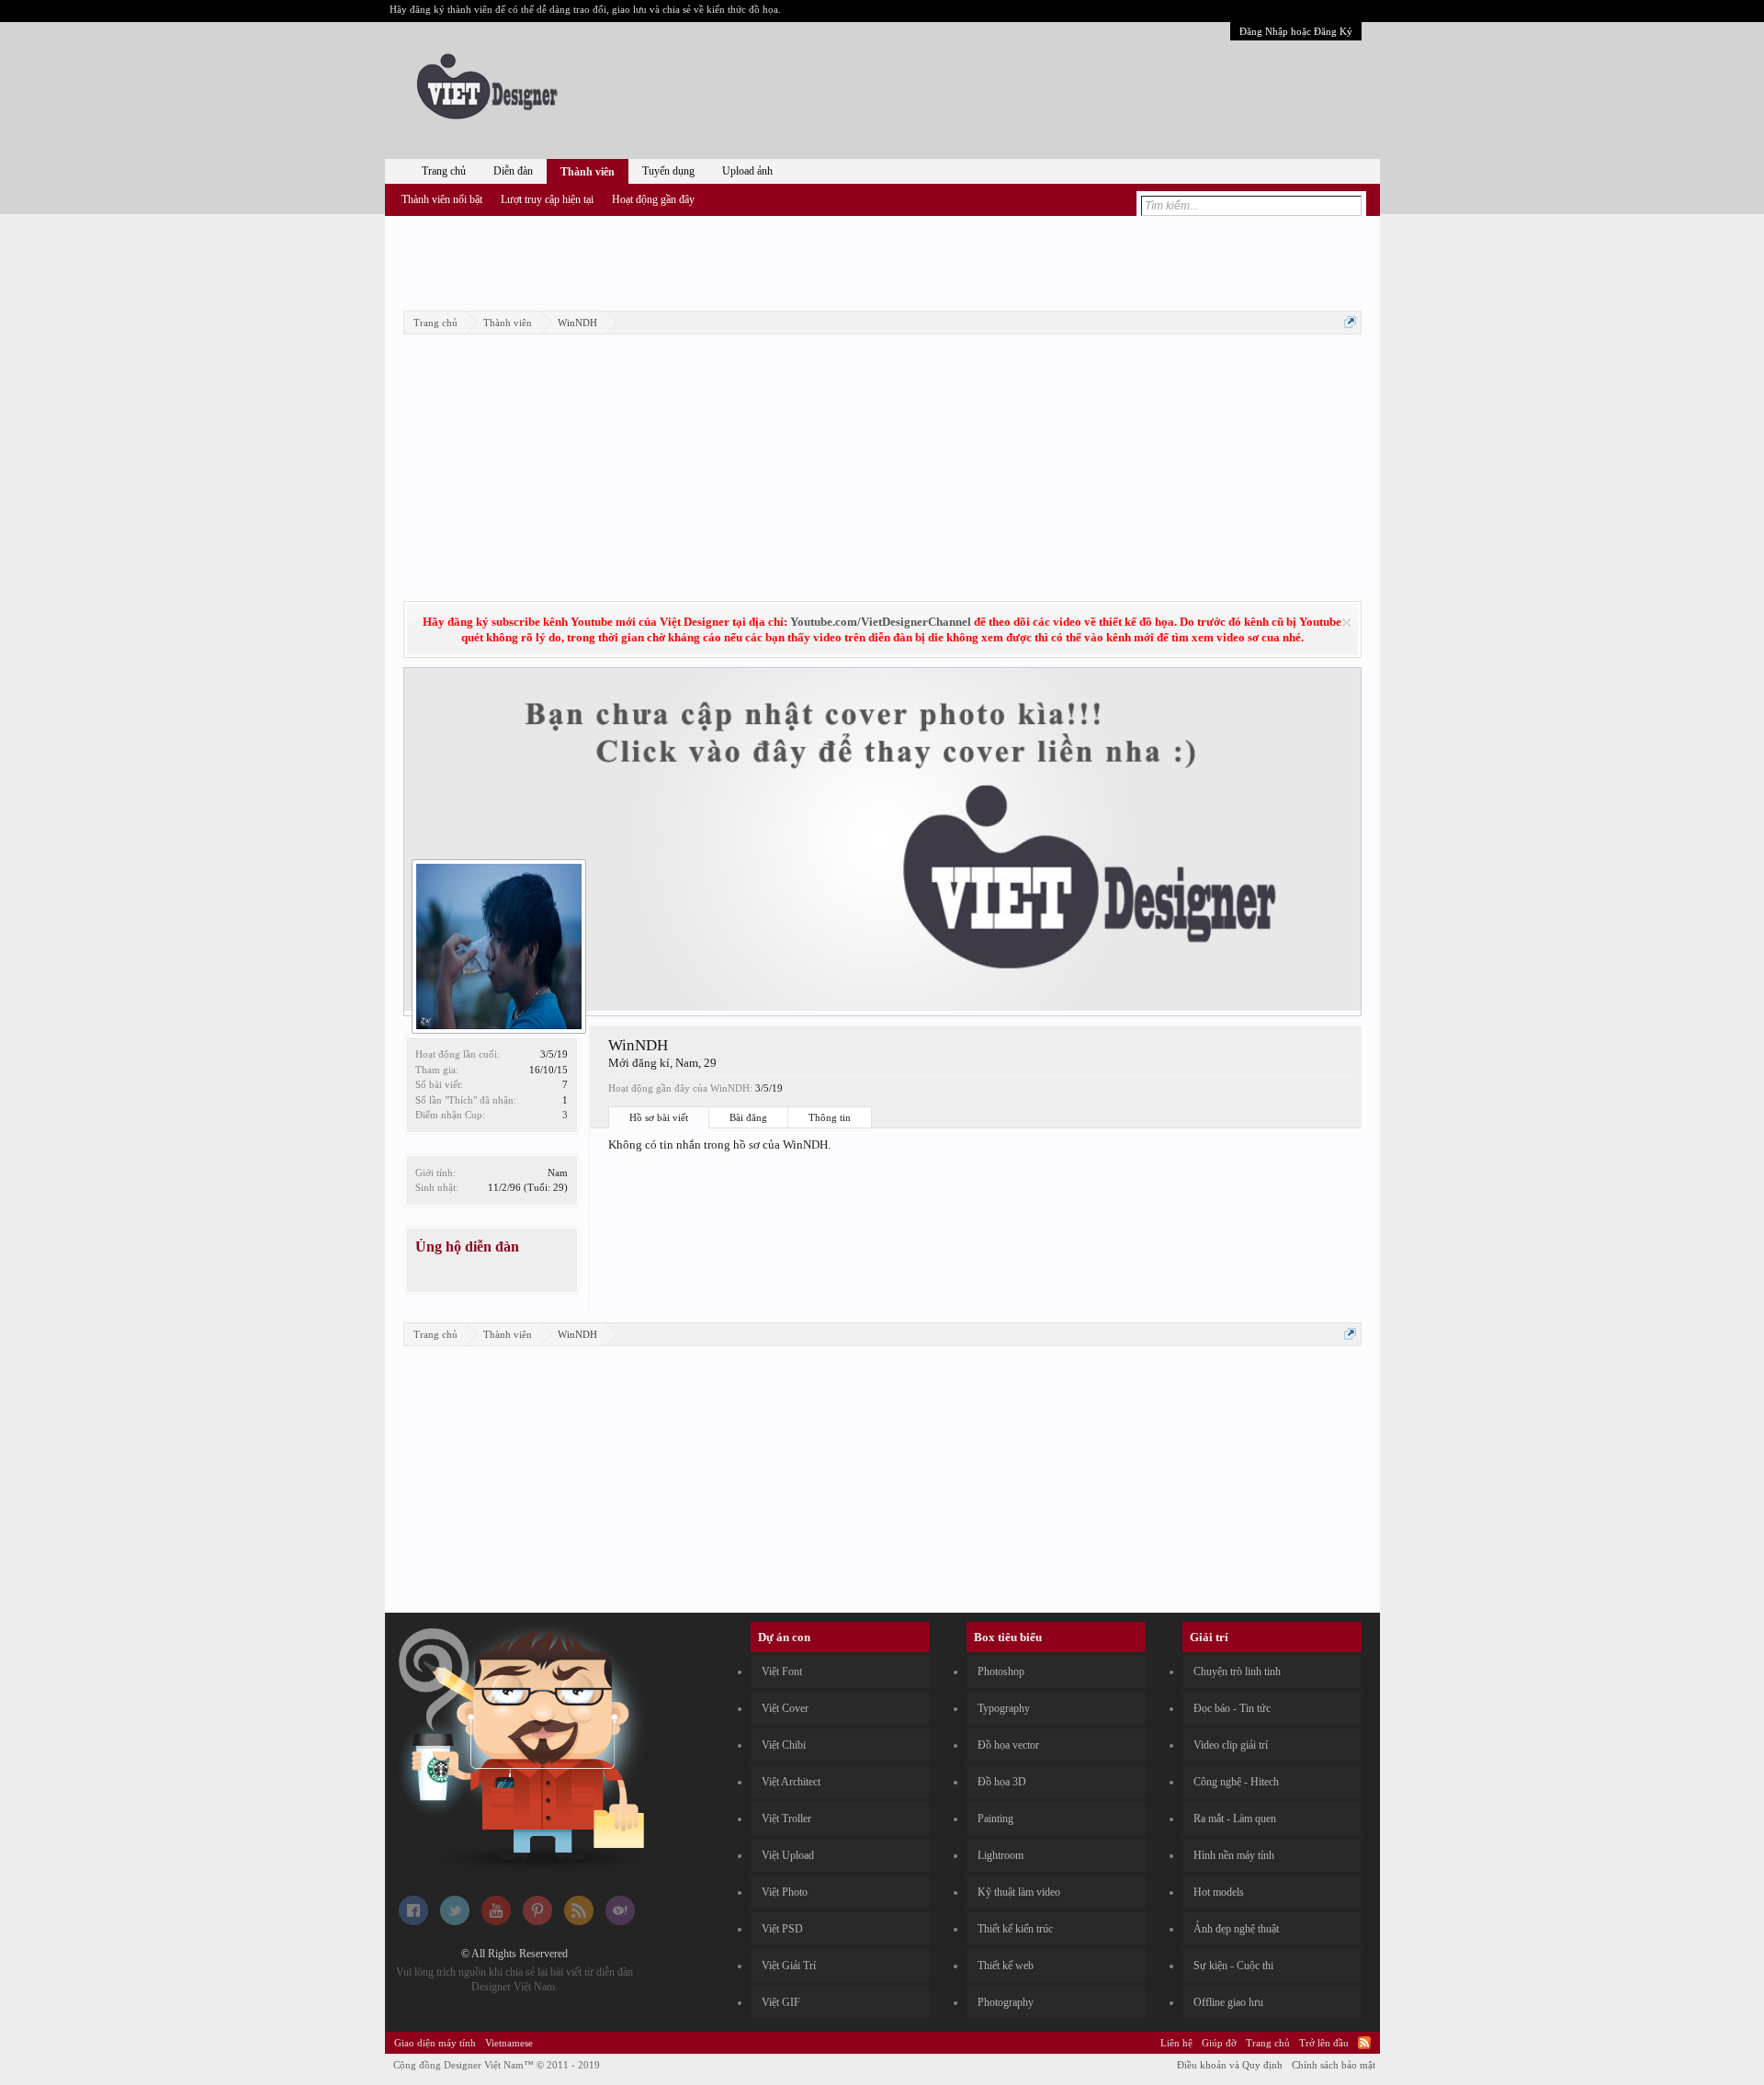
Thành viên (588, 172)
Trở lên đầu (1324, 2043)
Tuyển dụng (668, 171)
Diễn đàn (513, 171)
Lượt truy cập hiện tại (547, 199)
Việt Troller (786, 1819)
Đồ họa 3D (1002, 1782)
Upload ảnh (747, 171)
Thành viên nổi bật (442, 199)
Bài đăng (748, 1117)
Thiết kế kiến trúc (1015, 1929)
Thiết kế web (1006, 1966)
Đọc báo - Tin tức (1232, 1708)
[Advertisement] (882, 260)
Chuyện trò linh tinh (1237, 1671)
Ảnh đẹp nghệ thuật (1236, 1929)
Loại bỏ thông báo (1346, 623)
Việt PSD (782, 1929)
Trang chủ (444, 171)
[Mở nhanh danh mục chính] (1350, 322)
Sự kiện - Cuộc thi (1233, 1966)
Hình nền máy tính (1234, 1855)
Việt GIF (781, 2002)
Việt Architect (791, 1782)
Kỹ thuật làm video (1019, 1892)
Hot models (1219, 1892)
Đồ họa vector (1008, 1745)
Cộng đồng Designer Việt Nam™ (497, 2065)
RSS (1364, 2043)
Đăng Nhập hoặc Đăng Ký (1296, 31)
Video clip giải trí (1231, 1745)
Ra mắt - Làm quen (1235, 1819)
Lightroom (1001, 1855)
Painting (995, 1819)
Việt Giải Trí (789, 1966)
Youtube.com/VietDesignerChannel (881, 622)
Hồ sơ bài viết (659, 1117)
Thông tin (830, 1117)
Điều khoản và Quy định (1230, 2065)
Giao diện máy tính (435, 2043)
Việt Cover (785, 1708)
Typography (1004, 1708)
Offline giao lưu (1228, 2002)
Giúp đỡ (1219, 2043)
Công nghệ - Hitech (1236, 1782)
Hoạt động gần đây (653, 199)
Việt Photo (785, 1892)
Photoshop (1001, 1671)
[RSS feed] (579, 1921)
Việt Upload (788, 1855)
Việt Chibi (784, 1745)
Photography (1006, 2002)
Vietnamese (509, 2043)
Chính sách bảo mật (1334, 2065)
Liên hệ (1176, 2043)
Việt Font (782, 1671)
